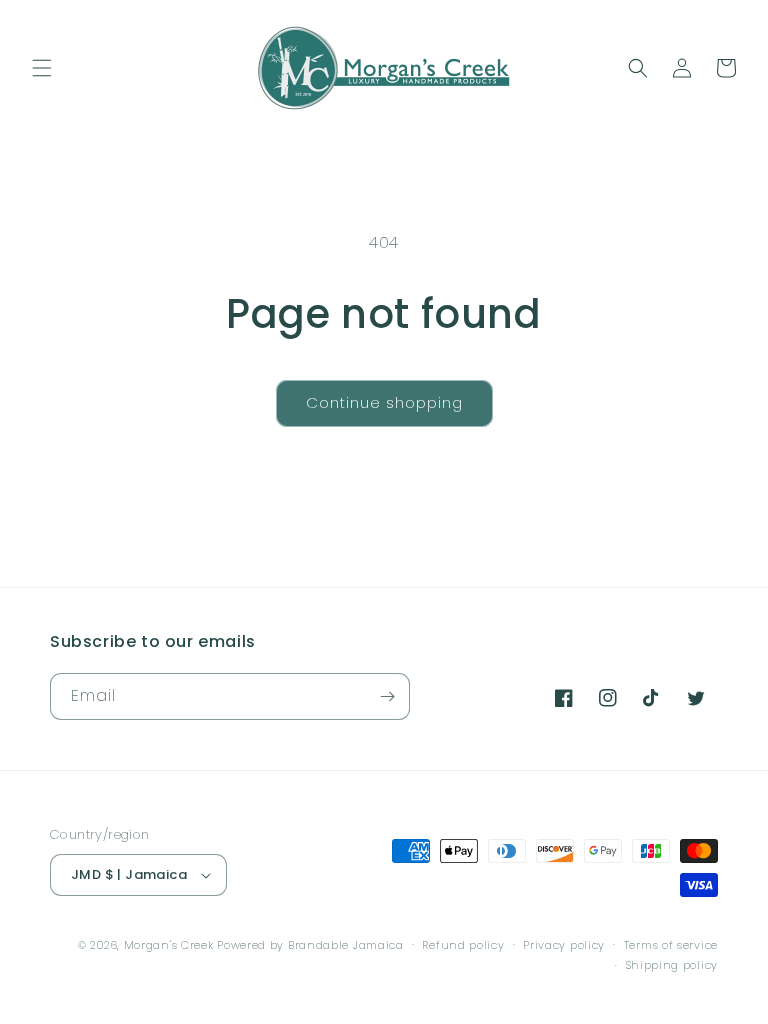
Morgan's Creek (171, 945)
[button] (42, 68)
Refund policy (463, 945)
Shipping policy (672, 965)
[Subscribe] (387, 696)
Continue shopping (384, 402)
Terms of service (671, 945)
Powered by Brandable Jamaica (310, 945)
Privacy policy (564, 945)
